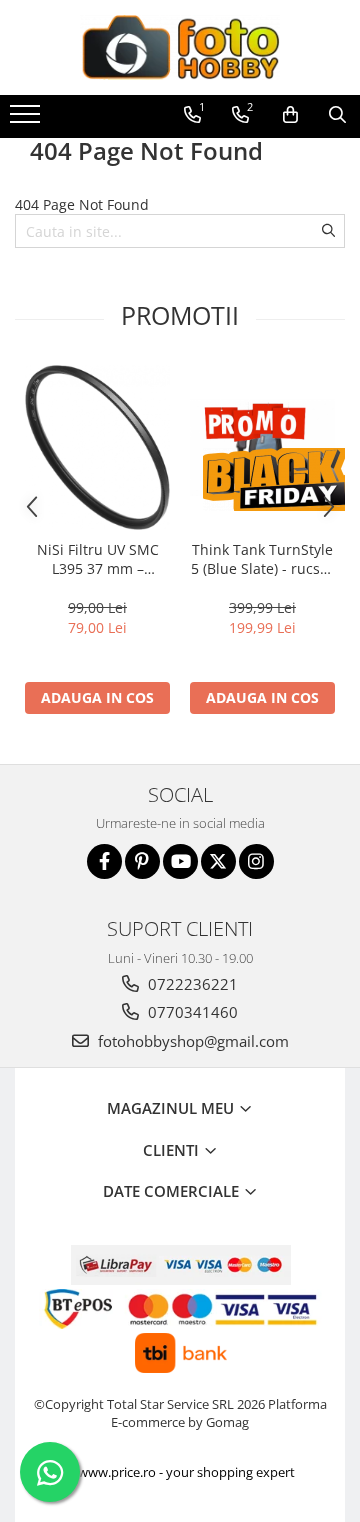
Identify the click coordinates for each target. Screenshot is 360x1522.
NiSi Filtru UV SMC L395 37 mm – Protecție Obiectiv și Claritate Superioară (97, 559)
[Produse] (27, 120)
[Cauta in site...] (337, 115)
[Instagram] (256, 861)
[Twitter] (218, 861)
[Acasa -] (180, 47)
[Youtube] (180, 861)
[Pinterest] (142, 861)
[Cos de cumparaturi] (290, 115)
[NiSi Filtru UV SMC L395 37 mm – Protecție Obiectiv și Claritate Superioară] (97, 447)
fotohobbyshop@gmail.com (191, 1041)
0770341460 (191, 1012)
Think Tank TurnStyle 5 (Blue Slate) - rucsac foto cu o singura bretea (263, 559)
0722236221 (191, 984)
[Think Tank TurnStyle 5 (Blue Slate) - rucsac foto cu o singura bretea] (262, 447)
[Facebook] (104, 861)
